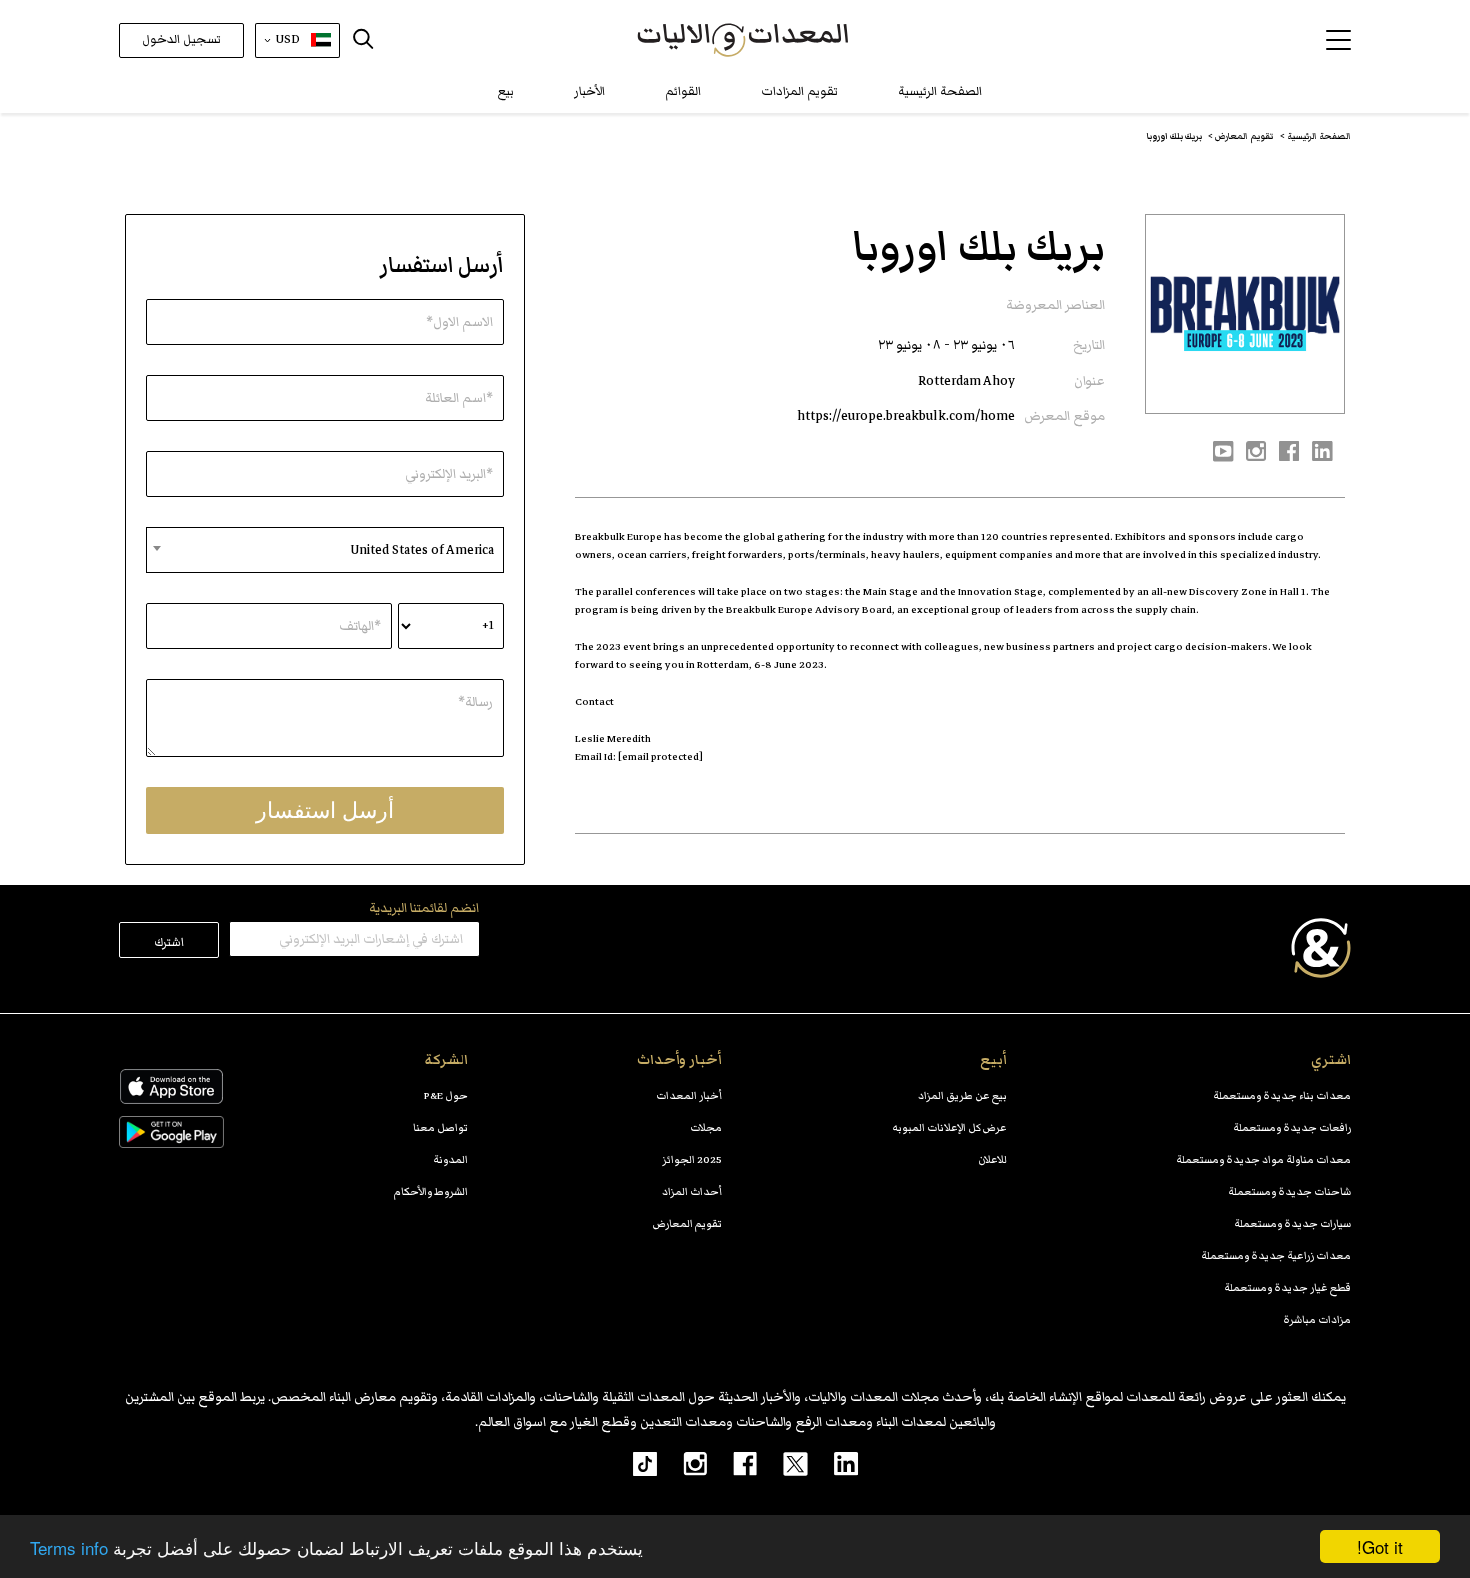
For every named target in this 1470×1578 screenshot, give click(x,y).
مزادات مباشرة (1317, 1319)
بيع (506, 91)
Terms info (69, 1547)
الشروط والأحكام (431, 1191)
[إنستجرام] (682, 1463)
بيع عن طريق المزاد (962, 1095)
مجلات (706, 1127)
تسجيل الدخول (181, 39)
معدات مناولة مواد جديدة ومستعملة (1263, 1159)
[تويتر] (782, 1463)
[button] (1338, 40)
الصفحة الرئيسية (940, 91)
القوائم (683, 91)
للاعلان (992, 1159)
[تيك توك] (634, 1463)
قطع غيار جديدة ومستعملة (1287, 1287)
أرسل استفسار (325, 810)
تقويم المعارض (687, 1223)
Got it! (1380, 1546)
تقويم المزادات (799, 91)
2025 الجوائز (692, 1159)
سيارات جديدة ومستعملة (1292, 1223)
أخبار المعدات (689, 1095)
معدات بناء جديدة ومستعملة (1282, 1095)
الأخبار (589, 91)
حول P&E (446, 1095)
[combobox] (325, 550)
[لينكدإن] (833, 1463)
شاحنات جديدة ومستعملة (1289, 1191)
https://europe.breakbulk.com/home (906, 416)
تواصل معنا (440, 1127)
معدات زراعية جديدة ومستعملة (1276, 1255)
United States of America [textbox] (422, 550)
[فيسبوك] (732, 1463)
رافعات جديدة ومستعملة (1292, 1127)
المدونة (450, 1159)
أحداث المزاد (692, 1191)
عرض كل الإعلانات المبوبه (949, 1127)
